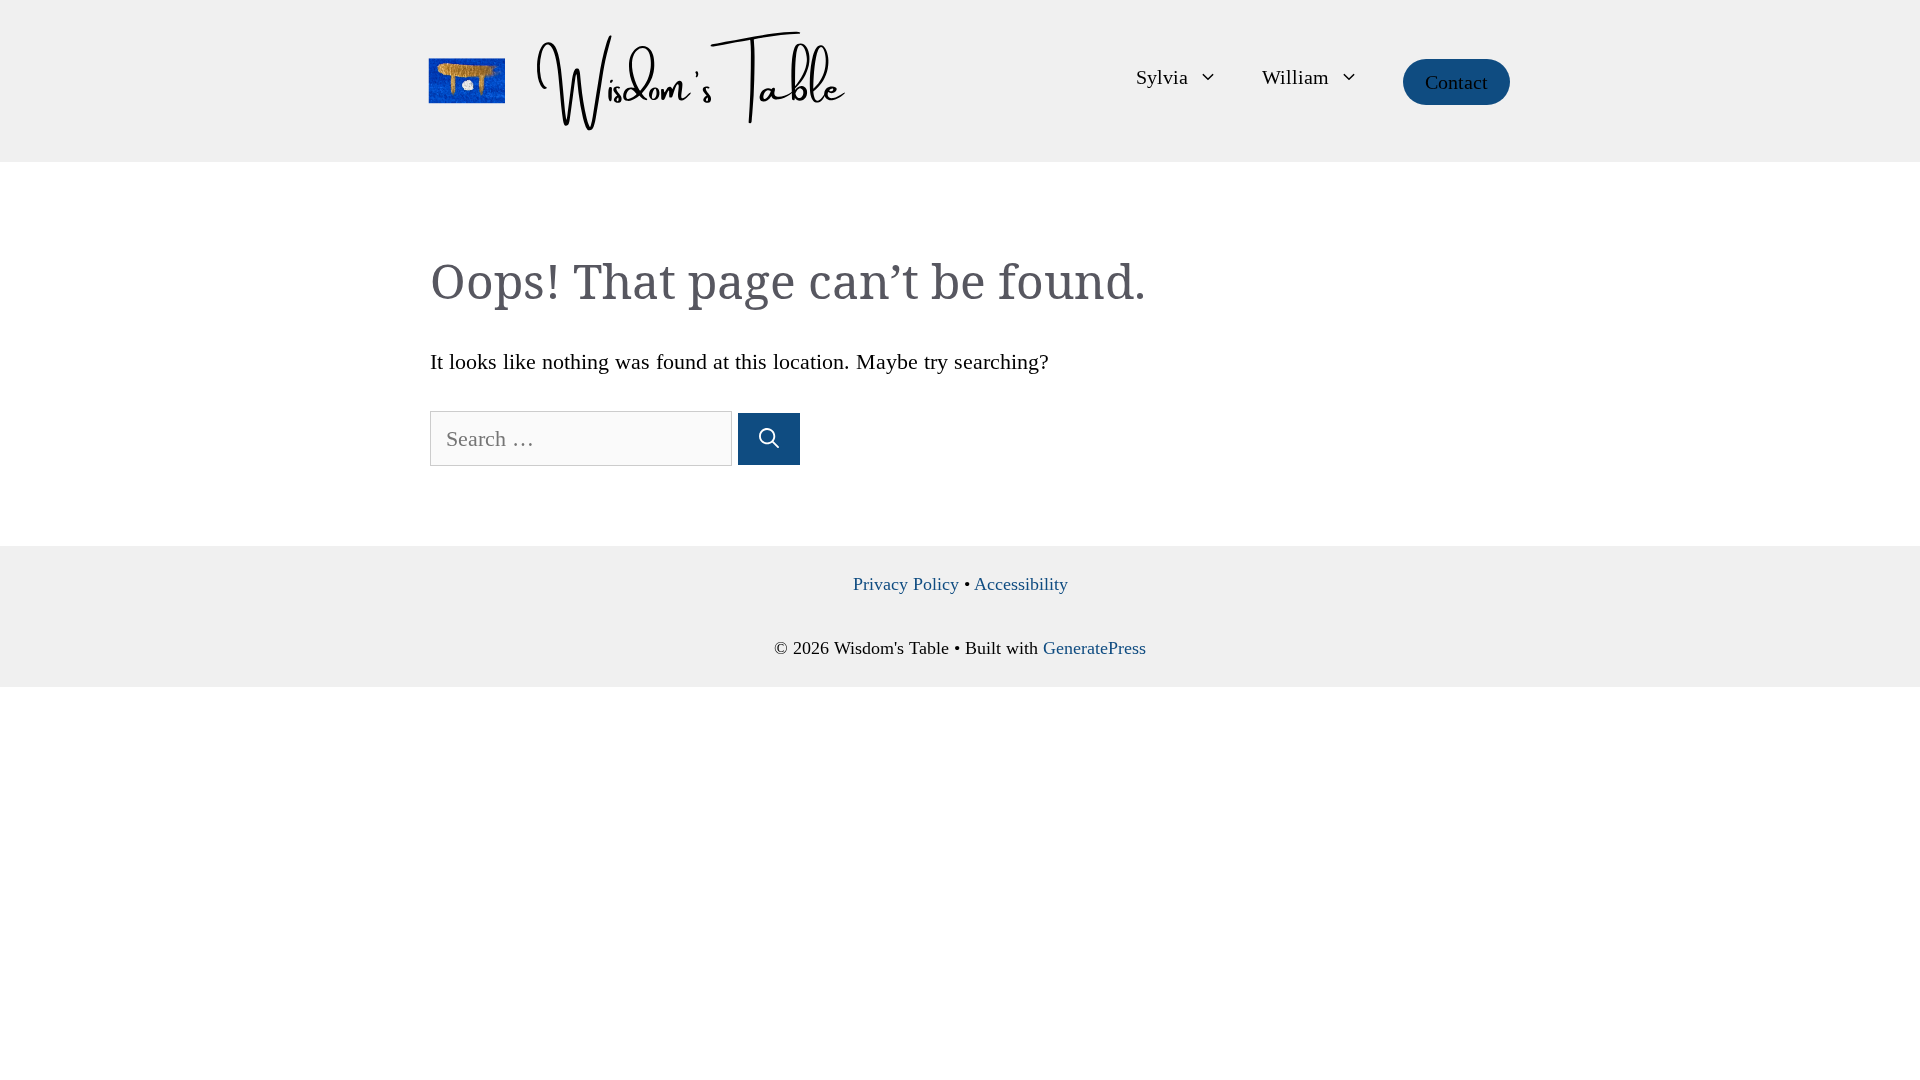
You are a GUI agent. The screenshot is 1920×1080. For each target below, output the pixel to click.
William (1295, 77)
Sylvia (1162, 77)
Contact (1456, 82)
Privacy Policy (906, 584)
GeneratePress (1094, 648)
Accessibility (1021, 584)
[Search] (769, 439)
